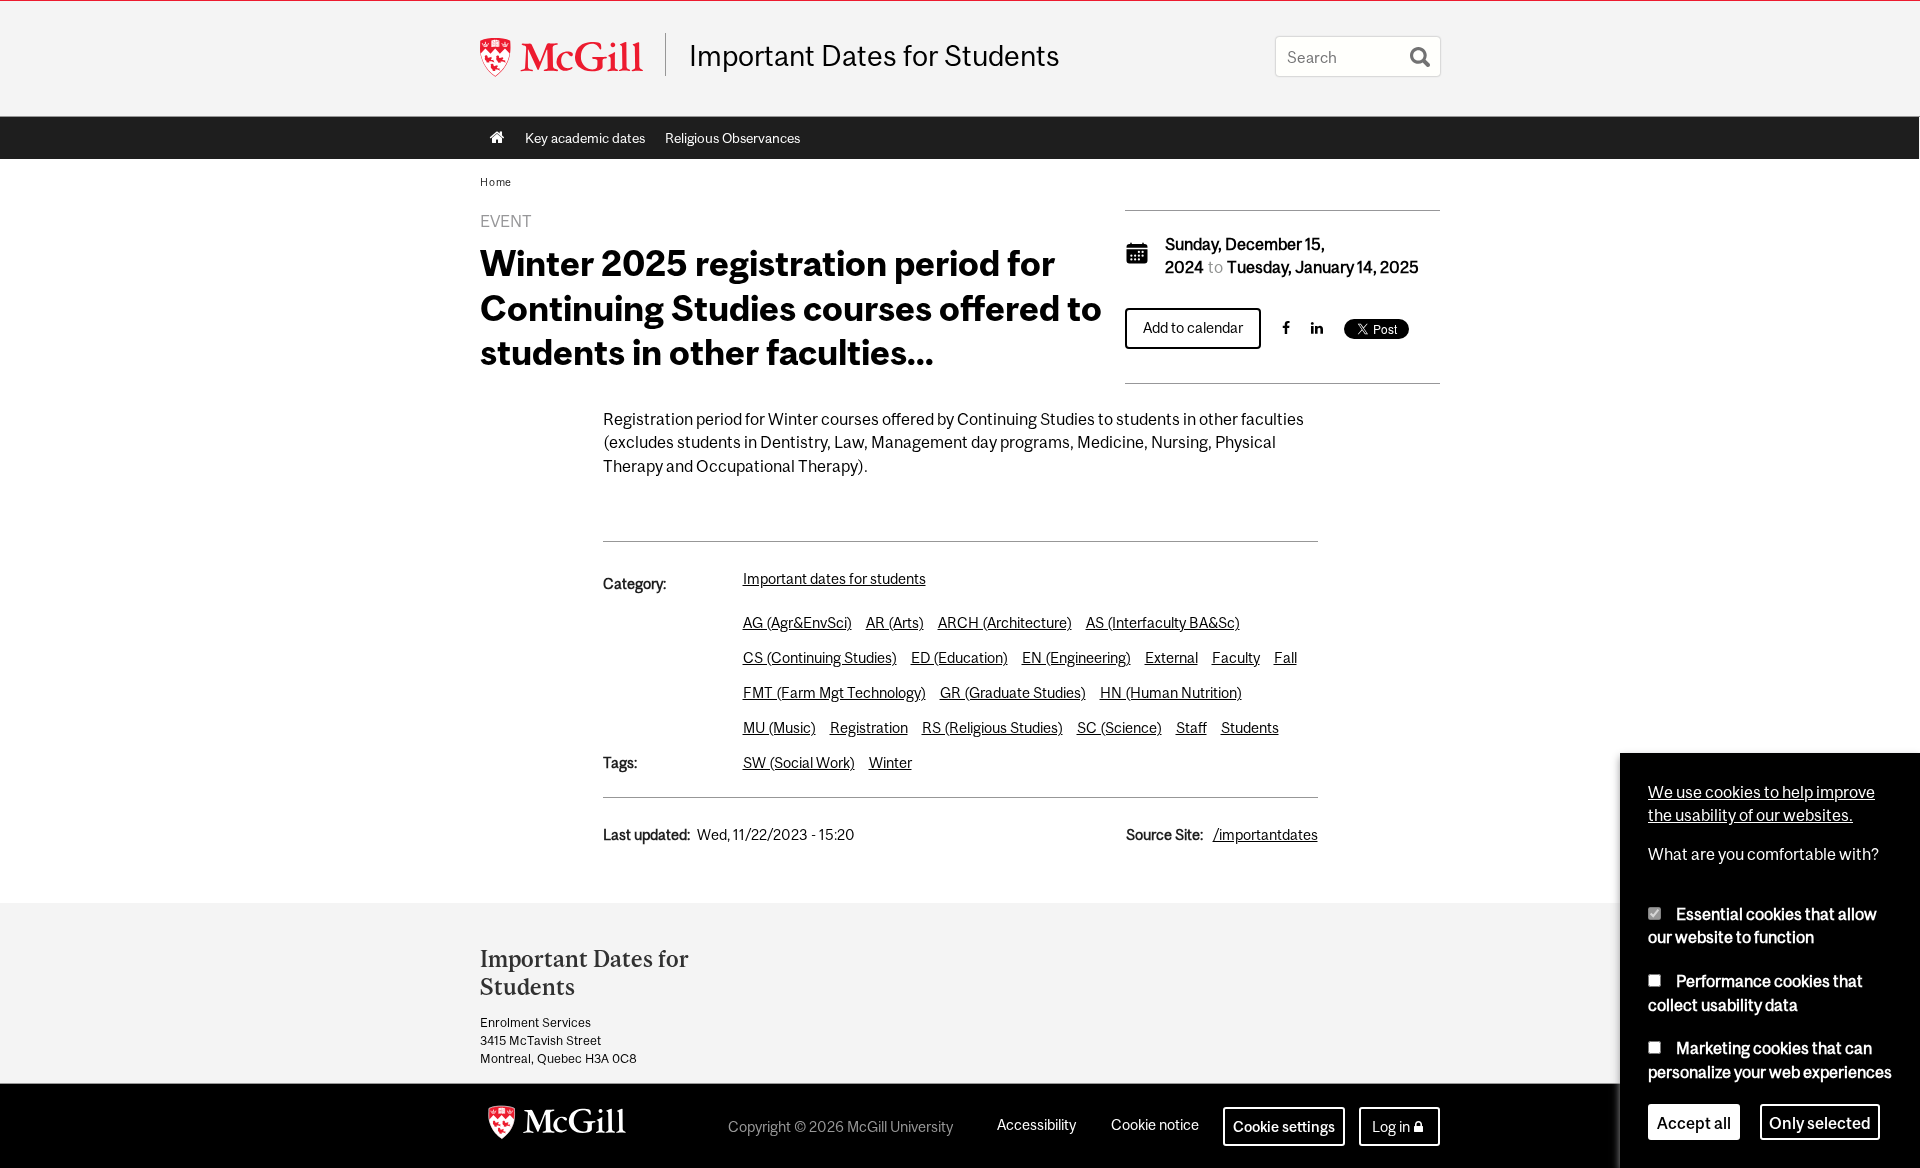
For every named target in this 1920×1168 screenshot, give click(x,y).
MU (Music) (779, 727)
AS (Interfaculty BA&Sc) (1163, 622)
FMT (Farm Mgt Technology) (834, 692)
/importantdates (1265, 834)
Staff (1191, 727)
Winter (890, 762)
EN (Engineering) (1076, 657)
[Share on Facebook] (1286, 327)
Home (497, 138)
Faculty (1236, 657)
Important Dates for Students (874, 56)
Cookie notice (1155, 1124)
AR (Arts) (895, 622)
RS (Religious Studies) (992, 727)
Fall (1285, 657)
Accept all (1694, 1122)
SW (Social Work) (799, 762)
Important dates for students (834, 578)
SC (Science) (1119, 727)
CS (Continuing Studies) (820, 657)
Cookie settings (1284, 1126)
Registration (869, 727)
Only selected (1820, 1122)
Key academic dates (585, 138)
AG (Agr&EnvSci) (797, 622)
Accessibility (1036, 1124)
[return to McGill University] (557, 1126)
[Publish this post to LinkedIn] (1317, 327)
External (1171, 657)
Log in (1391, 1126)
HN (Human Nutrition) (1171, 692)
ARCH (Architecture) (1005, 622)
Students (1250, 727)
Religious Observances (732, 138)
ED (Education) (959, 657)
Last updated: (646, 834)
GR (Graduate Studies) (1013, 692)
